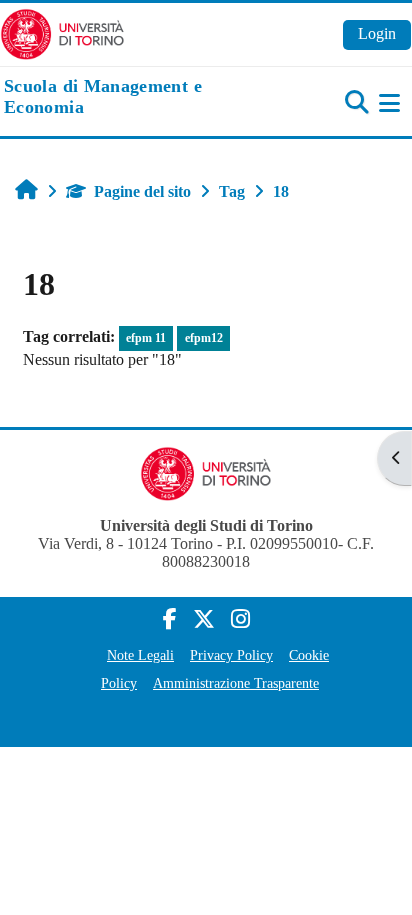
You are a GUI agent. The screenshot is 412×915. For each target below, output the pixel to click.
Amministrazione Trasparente (236, 683)
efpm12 (204, 338)
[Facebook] (170, 619)
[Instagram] (240, 619)
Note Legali (140, 655)
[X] (204, 619)
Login (377, 33)
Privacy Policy (231, 655)
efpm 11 (146, 338)
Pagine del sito (142, 191)
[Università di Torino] (62, 32)
